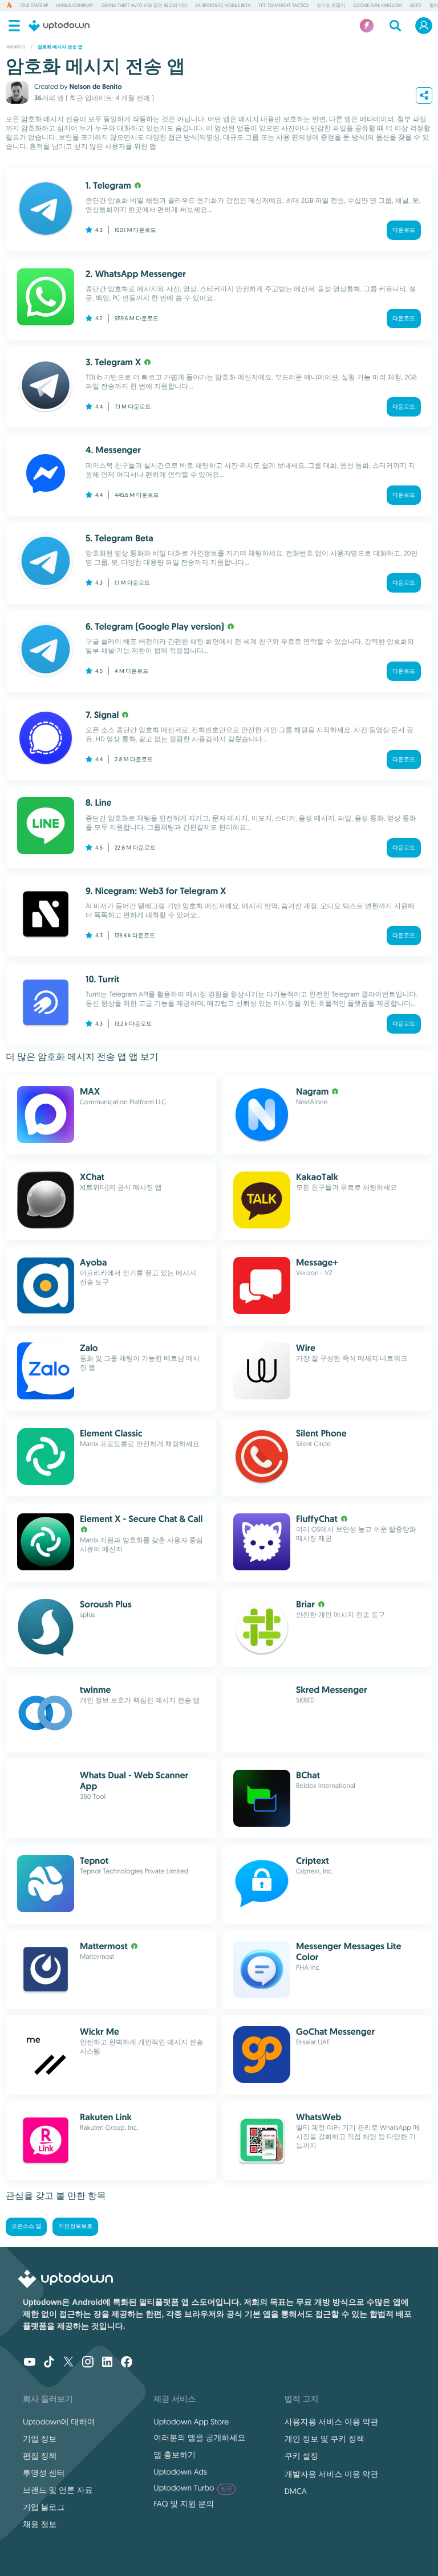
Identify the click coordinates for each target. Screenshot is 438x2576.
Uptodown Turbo (192, 2488)
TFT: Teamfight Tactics (283, 6)
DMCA (296, 2491)
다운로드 (404, 230)
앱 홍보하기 (175, 2455)
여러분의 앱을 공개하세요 (199, 2438)
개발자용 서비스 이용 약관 (332, 2474)
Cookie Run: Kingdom (378, 6)
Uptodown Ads (180, 2472)
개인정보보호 (75, 2226)
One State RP (34, 6)
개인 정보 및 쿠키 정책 (325, 2439)
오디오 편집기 (331, 6)
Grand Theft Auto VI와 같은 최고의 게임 (145, 6)
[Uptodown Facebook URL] (127, 2363)
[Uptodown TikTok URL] (49, 2363)
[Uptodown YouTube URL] (30, 2363)
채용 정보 (40, 2524)
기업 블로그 (44, 2507)
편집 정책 (40, 2456)
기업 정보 (40, 2439)
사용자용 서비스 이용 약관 (332, 2422)
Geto (416, 6)
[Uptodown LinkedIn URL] (107, 2363)
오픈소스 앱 (26, 2226)
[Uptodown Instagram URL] (88, 2363)
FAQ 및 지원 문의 (184, 2504)
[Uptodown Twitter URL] (68, 2363)
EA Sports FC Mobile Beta (223, 6)
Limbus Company (74, 6)
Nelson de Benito (95, 87)
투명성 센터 (44, 2473)
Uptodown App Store (191, 2422)
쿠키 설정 (302, 2456)
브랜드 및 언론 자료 (58, 2490)
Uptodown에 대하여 (59, 2422)
